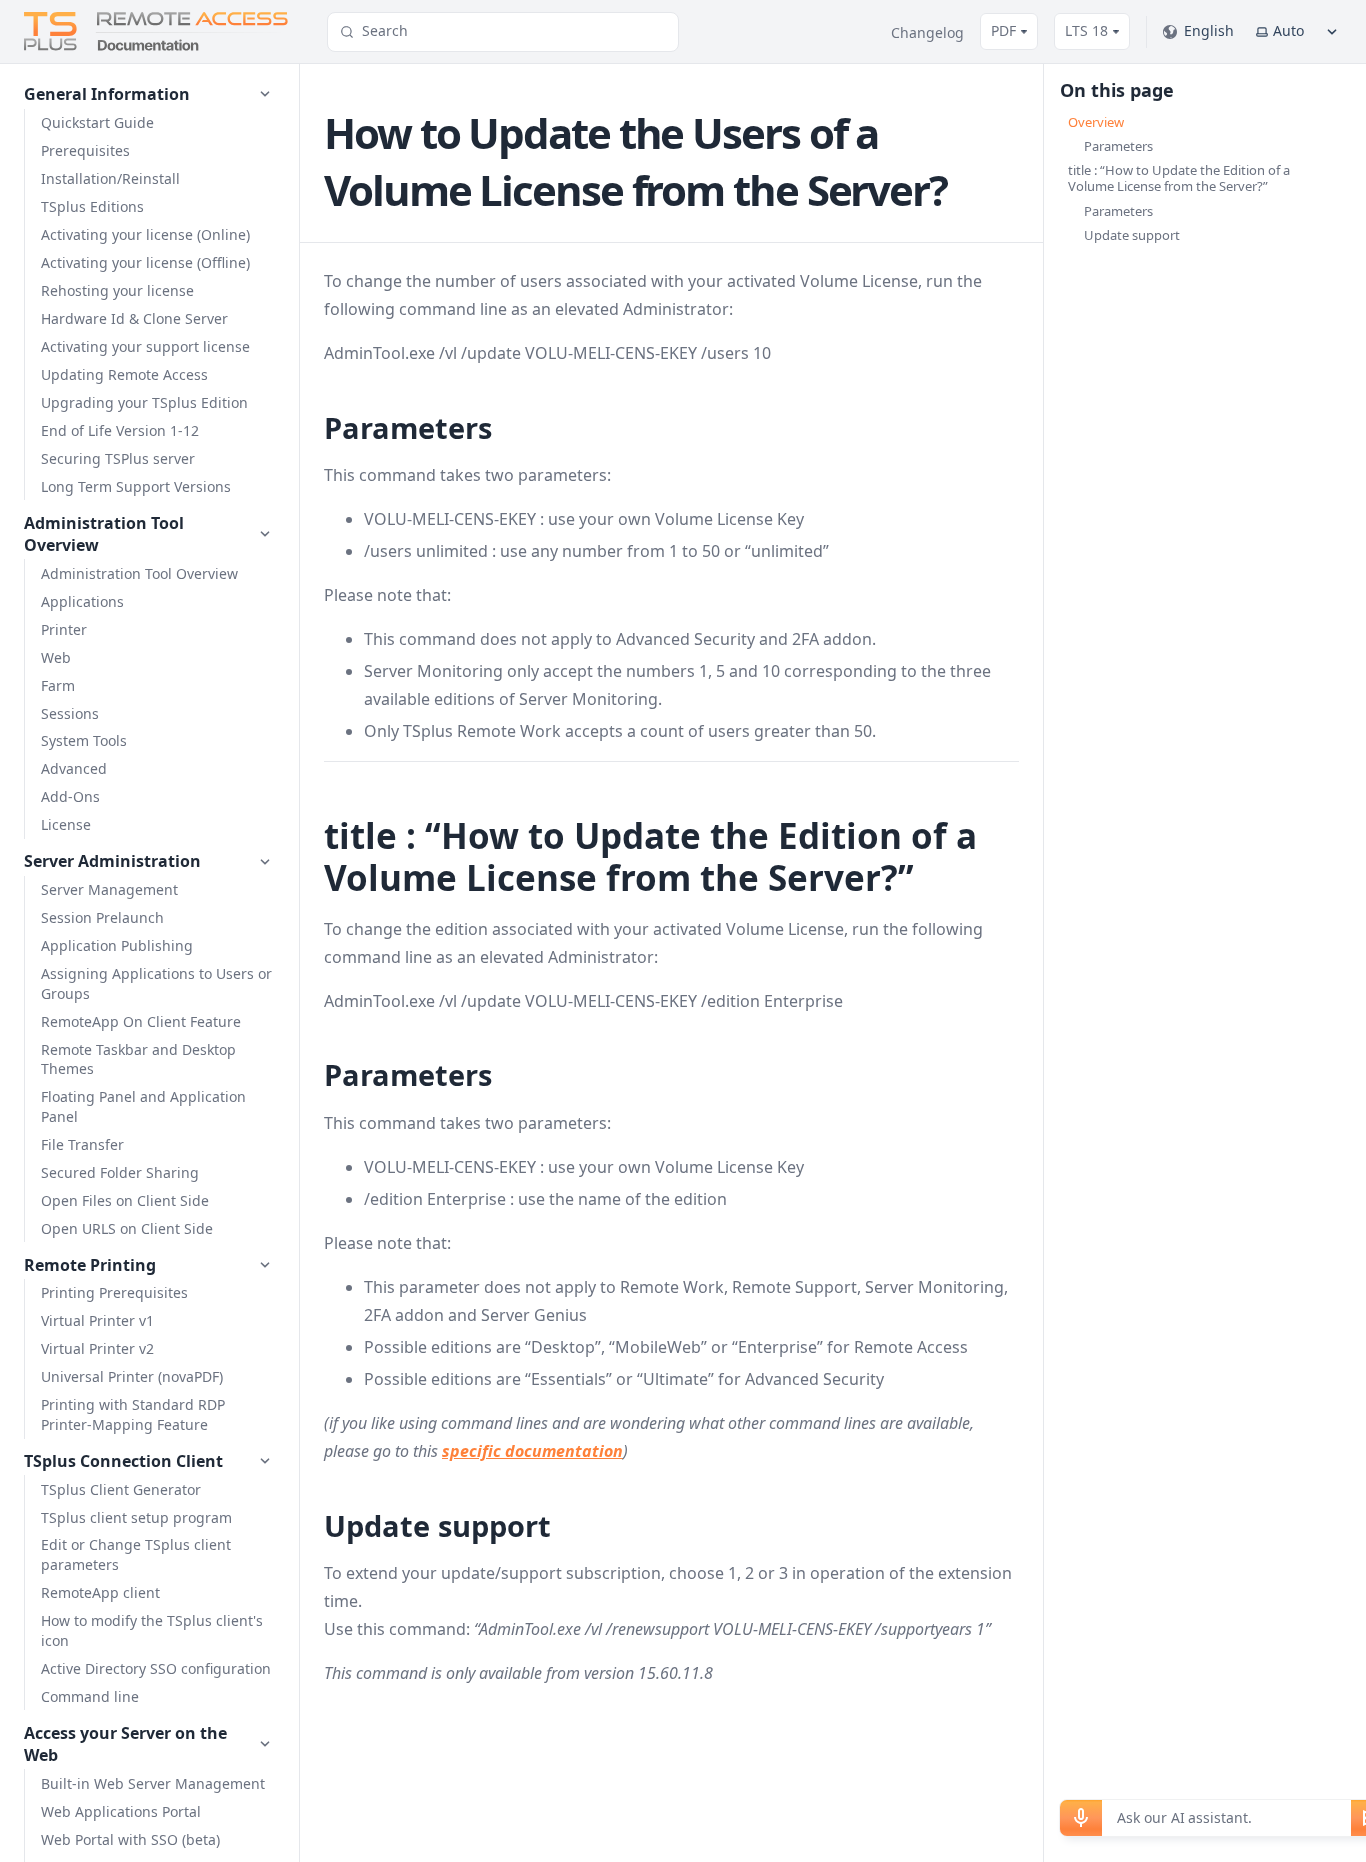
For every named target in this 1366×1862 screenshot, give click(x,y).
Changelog (927, 32)
